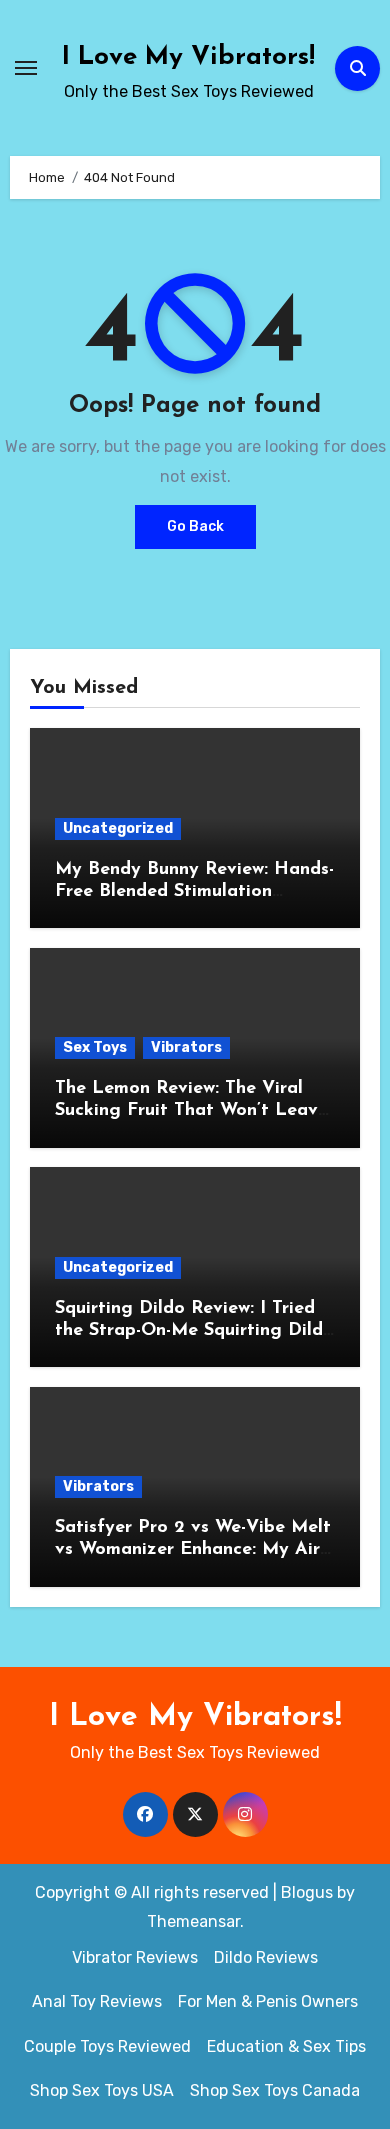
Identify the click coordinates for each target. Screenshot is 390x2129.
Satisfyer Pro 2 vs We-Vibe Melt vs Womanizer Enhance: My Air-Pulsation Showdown (193, 1549)
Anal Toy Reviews (97, 2001)
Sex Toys (95, 1047)
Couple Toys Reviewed (107, 2046)
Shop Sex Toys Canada (275, 2090)
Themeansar (193, 1921)
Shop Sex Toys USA (102, 2090)
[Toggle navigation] (26, 68)
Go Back (195, 526)
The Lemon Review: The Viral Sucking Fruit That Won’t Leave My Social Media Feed (191, 1110)
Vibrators (186, 1047)
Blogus (307, 1892)
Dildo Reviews (266, 1957)
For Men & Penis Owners (268, 2001)
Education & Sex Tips (286, 2046)
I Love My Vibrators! (188, 57)
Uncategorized (118, 828)
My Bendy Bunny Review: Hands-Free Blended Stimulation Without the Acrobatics (194, 891)
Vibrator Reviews (135, 1957)
